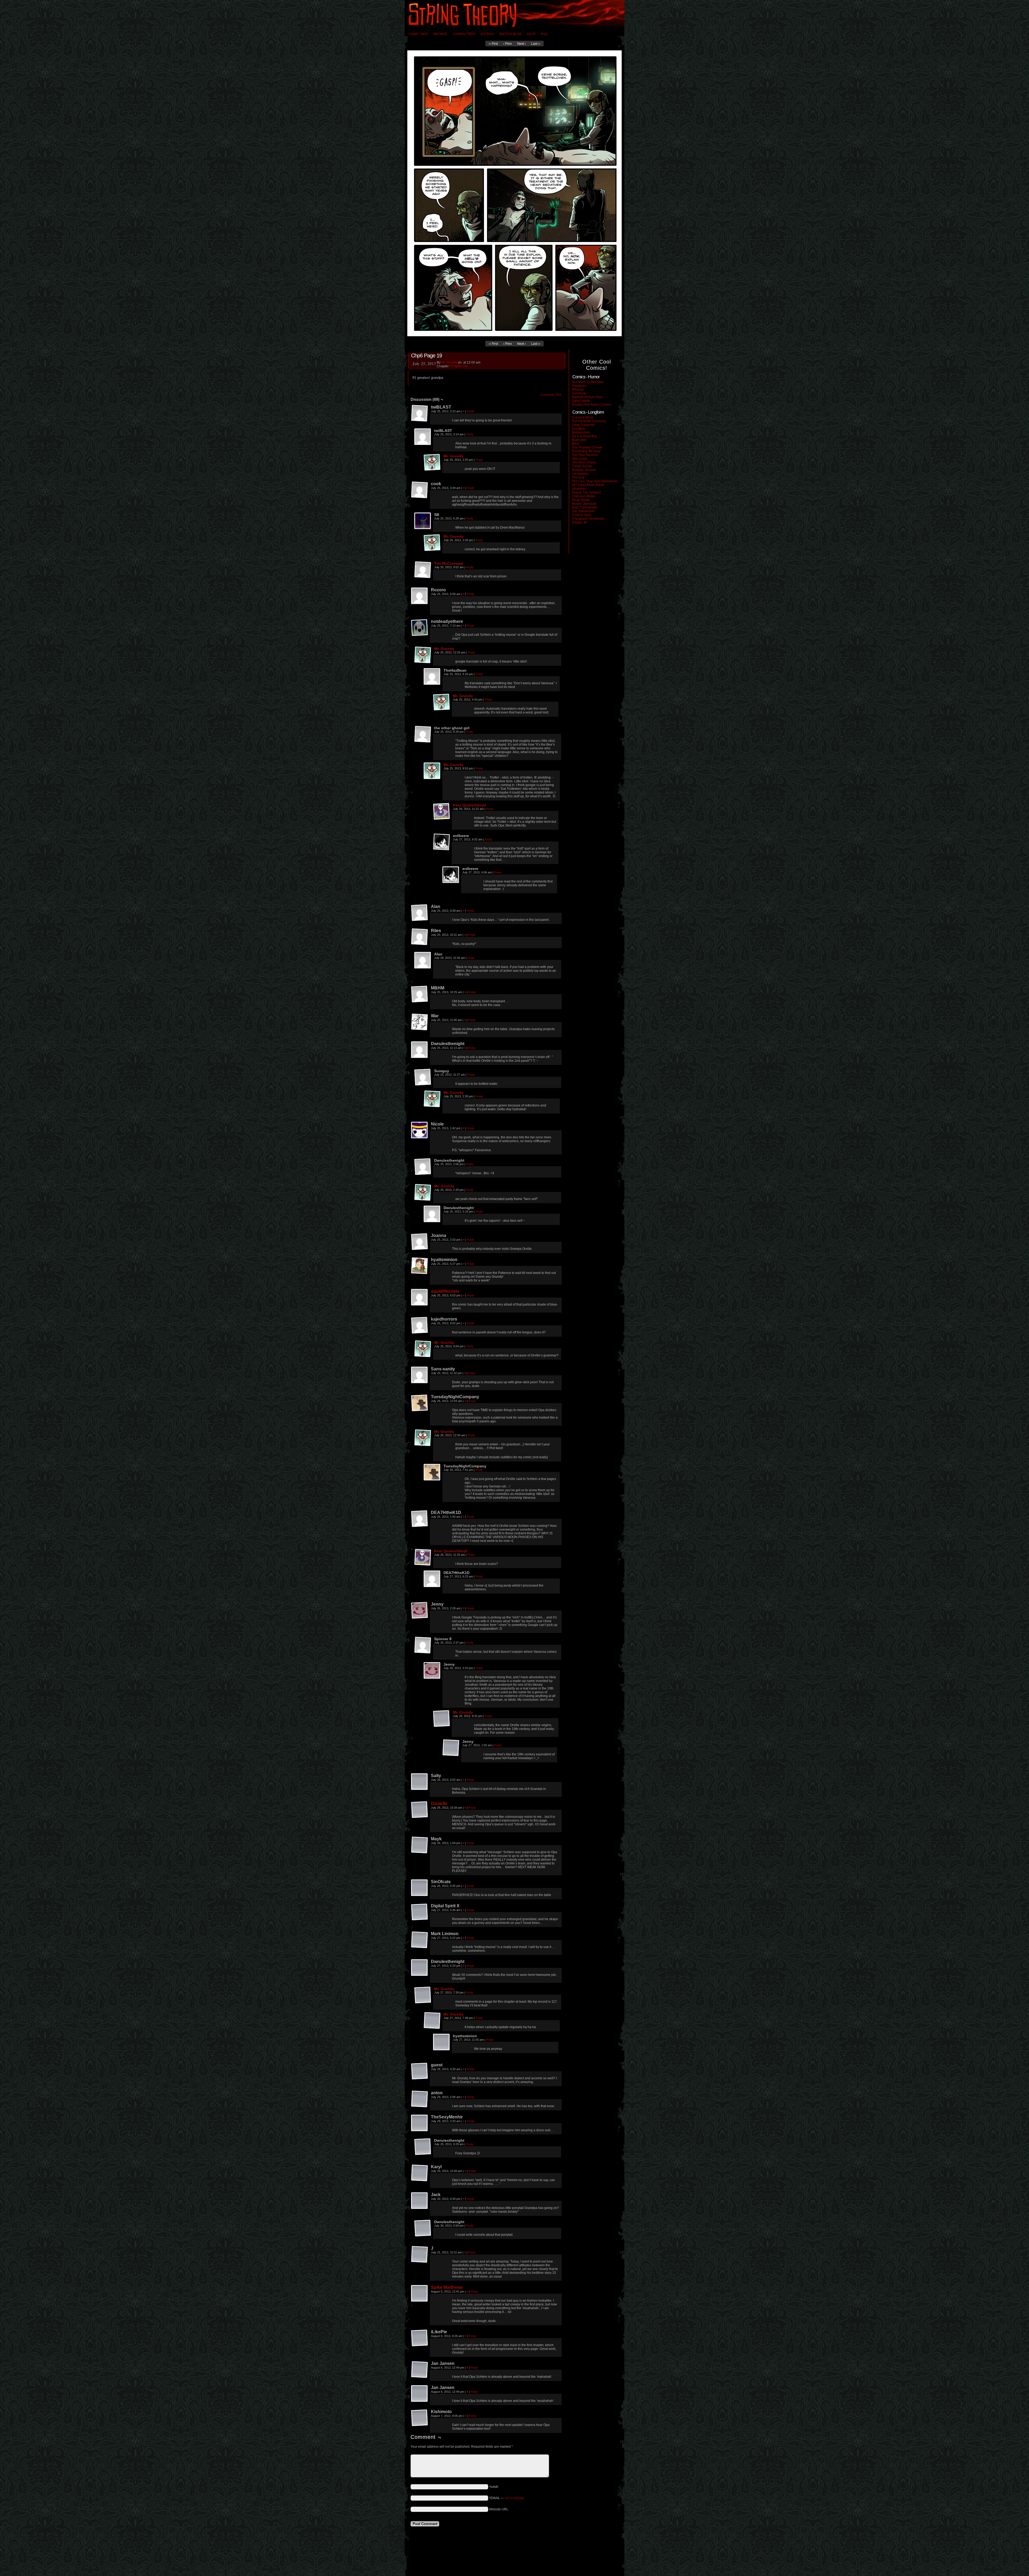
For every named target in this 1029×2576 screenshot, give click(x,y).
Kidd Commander (585, 507)
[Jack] (420, 2201)
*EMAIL (507, 2498)
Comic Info (418, 34)
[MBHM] (420, 994)
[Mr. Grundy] (432, 462)
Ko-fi (531, 34)
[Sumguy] (423, 1077)
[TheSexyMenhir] (420, 2123)
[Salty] (420, 1782)
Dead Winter (581, 500)
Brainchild (579, 440)
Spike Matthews (447, 2287)
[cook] (420, 490)
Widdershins (581, 432)
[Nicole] (420, 1130)
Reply (471, 411)
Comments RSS (551, 395)
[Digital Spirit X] (420, 1912)
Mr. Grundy (449, 362)
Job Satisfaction (583, 511)
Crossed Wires (583, 417)
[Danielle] (420, 1810)
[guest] (420, 2071)
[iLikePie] (420, 2338)
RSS (544, 34)
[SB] (423, 521)
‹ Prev (508, 44)
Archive (440, 34)
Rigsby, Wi (579, 522)
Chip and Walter (584, 496)
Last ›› (536, 44)
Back (575, 444)
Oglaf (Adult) (581, 401)
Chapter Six (459, 366)
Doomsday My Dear (586, 451)
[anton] (420, 2099)
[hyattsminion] (420, 1266)
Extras (487, 34)
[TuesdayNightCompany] (420, 1403)
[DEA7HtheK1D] (420, 1519)
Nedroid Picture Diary (588, 397)
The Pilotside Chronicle (589, 421)
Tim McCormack (449, 563)
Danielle (439, 1803)
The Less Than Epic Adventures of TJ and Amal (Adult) (595, 483)
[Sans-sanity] (420, 1375)
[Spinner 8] (423, 1645)
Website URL (499, 2509)
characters (464, 34)
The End (578, 477)
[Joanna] (420, 1242)
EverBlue (579, 429)
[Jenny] (420, 1610)
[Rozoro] (420, 596)
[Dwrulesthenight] (420, 1050)
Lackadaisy (580, 474)
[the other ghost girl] (423, 734)
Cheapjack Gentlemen (588, 519)
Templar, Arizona (584, 470)
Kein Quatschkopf (469, 805)
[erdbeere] (442, 842)
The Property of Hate (587, 447)
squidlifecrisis (445, 1291)
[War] (420, 1022)
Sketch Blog (510, 34)
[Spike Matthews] (420, 2294)
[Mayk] (420, 1845)
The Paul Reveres (585, 455)
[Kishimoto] (420, 2418)
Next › (521, 44)
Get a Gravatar (514, 2498)
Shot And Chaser (584, 462)
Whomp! (578, 390)
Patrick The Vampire (586, 492)
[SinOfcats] (420, 1888)
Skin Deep (579, 459)
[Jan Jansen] (420, 2370)
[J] (420, 2255)
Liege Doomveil (583, 425)
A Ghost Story (582, 515)
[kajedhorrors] (420, 1325)
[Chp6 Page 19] (514, 335)
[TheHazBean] (432, 677)
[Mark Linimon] (420, 1940)
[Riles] (420, 937)
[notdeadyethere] (420, 628)
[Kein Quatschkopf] (442, 812)
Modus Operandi (584, 504)
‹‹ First (493, 44)
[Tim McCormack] (423, 570)
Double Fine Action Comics (592, 405)
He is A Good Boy (584, 436)
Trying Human (582, 466)
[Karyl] (420, 2173)
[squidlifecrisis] (420, 1298)
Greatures (579, 386)
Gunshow (579, 393)
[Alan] (420, 913)
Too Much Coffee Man (588, 382)
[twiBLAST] (420, 413)
